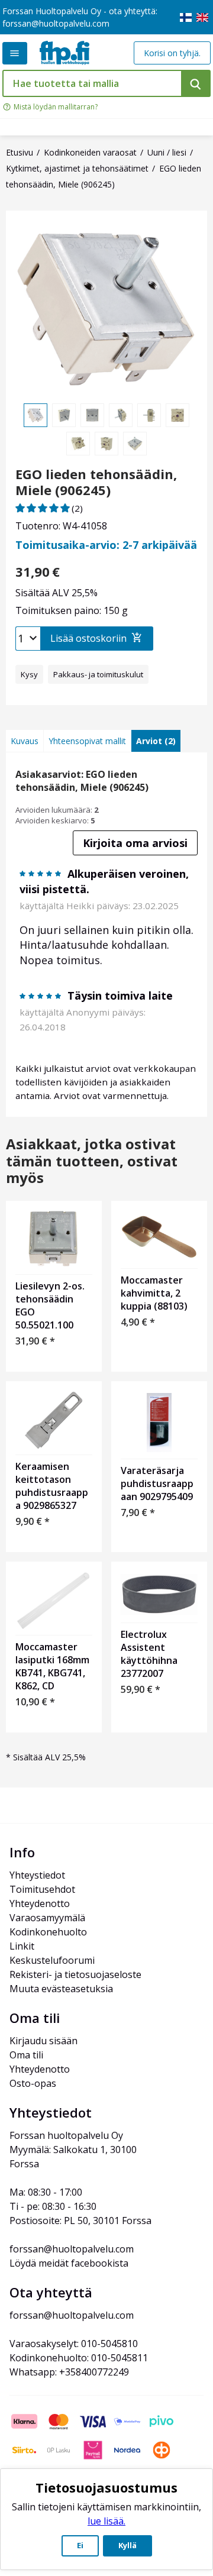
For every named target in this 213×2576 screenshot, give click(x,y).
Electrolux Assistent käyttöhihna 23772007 (149, 1654)
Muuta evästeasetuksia (61, 1989)
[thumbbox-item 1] (35, 415)
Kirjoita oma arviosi (135, 843)
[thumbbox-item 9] (135, 444)
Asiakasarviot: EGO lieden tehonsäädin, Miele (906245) (82, 781)
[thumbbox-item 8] (106, 444)
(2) (77, 508)
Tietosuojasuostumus (106, 2487)
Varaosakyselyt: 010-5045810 (74, 2344)
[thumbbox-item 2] (64, 415)
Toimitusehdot (42, 1889)
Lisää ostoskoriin (88, 638)
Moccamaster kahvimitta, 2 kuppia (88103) (154, 1293)
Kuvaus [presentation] (25, 741)
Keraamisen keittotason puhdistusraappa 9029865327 (52, 1486)
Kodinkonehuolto (48, 1932)
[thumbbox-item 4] (121, 415)
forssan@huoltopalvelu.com (56, 23)
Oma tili (26, 2055)
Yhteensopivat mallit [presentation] (87, 741)
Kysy (29, 674)
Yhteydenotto (40, 1903)
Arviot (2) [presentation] (156, 741)
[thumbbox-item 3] (92, 415)
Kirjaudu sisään (43, 2041)
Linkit (22, 1946)
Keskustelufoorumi (52, 1960)
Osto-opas (33, 2083)
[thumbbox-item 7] (78, 444)
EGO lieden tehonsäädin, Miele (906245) (96, 482)
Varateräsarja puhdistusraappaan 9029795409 (157, 1483)
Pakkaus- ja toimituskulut (98, 674)
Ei (80, 2545)
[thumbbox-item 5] (149, 415)
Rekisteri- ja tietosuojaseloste (75, 1974)
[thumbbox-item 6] (177, 415)
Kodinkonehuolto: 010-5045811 (79, 2358)
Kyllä (128, 2545)
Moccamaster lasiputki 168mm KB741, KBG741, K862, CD (52, 1666)
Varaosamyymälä (47, 1918)
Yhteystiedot (37, 1875)
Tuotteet (15, 53)
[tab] (25, 741)
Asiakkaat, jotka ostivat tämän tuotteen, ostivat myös (92, 1161)
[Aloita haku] (196, 83)
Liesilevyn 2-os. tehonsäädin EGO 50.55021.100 (50, 1305)
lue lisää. (106, 2521)
